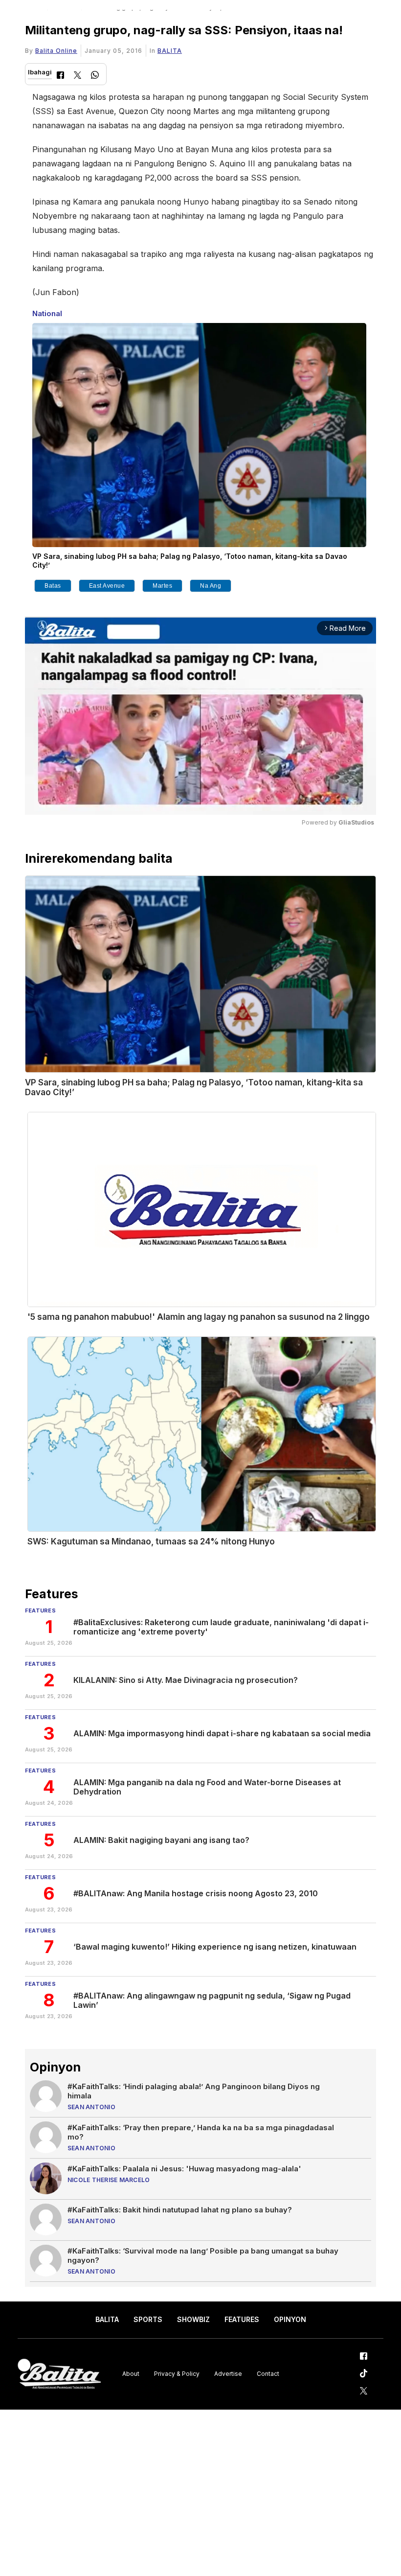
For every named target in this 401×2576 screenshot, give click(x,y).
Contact (268, 2374)
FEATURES (242, 2319)
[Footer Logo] (59, 2374)
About (131, 2374)
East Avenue (107, 586)
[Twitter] (78, 76)
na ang (211, 586)
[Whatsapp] (95, 76)
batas (53, 586)
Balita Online (56, 51)
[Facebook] (60, 76)
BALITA (170, 51)
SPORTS (148, 2319)
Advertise (228, 2374)
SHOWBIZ (193, 2319)
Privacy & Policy (177, 2374)
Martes (162, 586)
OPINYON (290, 2319)
